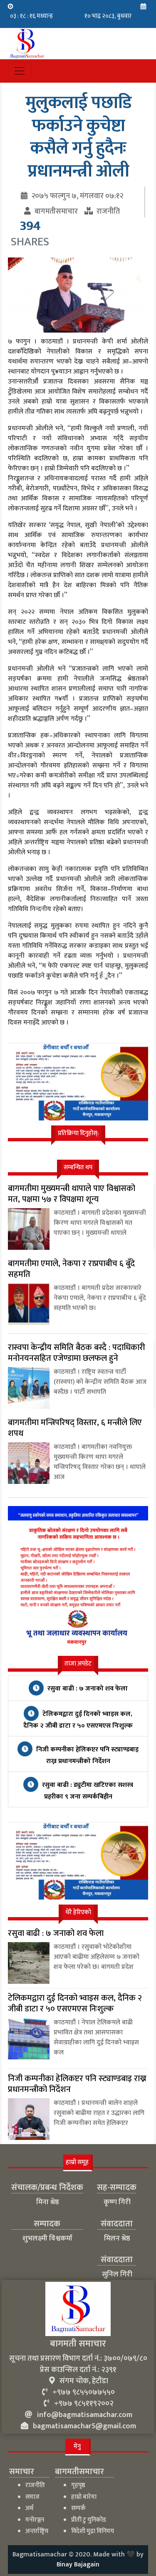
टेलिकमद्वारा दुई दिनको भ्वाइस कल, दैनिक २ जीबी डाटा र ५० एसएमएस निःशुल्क (78, 1720)
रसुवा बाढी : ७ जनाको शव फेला (87, 1689)
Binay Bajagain (78, 2565)
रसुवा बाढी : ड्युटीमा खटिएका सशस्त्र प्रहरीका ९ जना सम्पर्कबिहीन (87, 1791)
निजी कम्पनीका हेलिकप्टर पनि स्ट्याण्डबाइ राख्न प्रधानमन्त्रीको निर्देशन (87, 1755)
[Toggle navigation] (20, 71)
